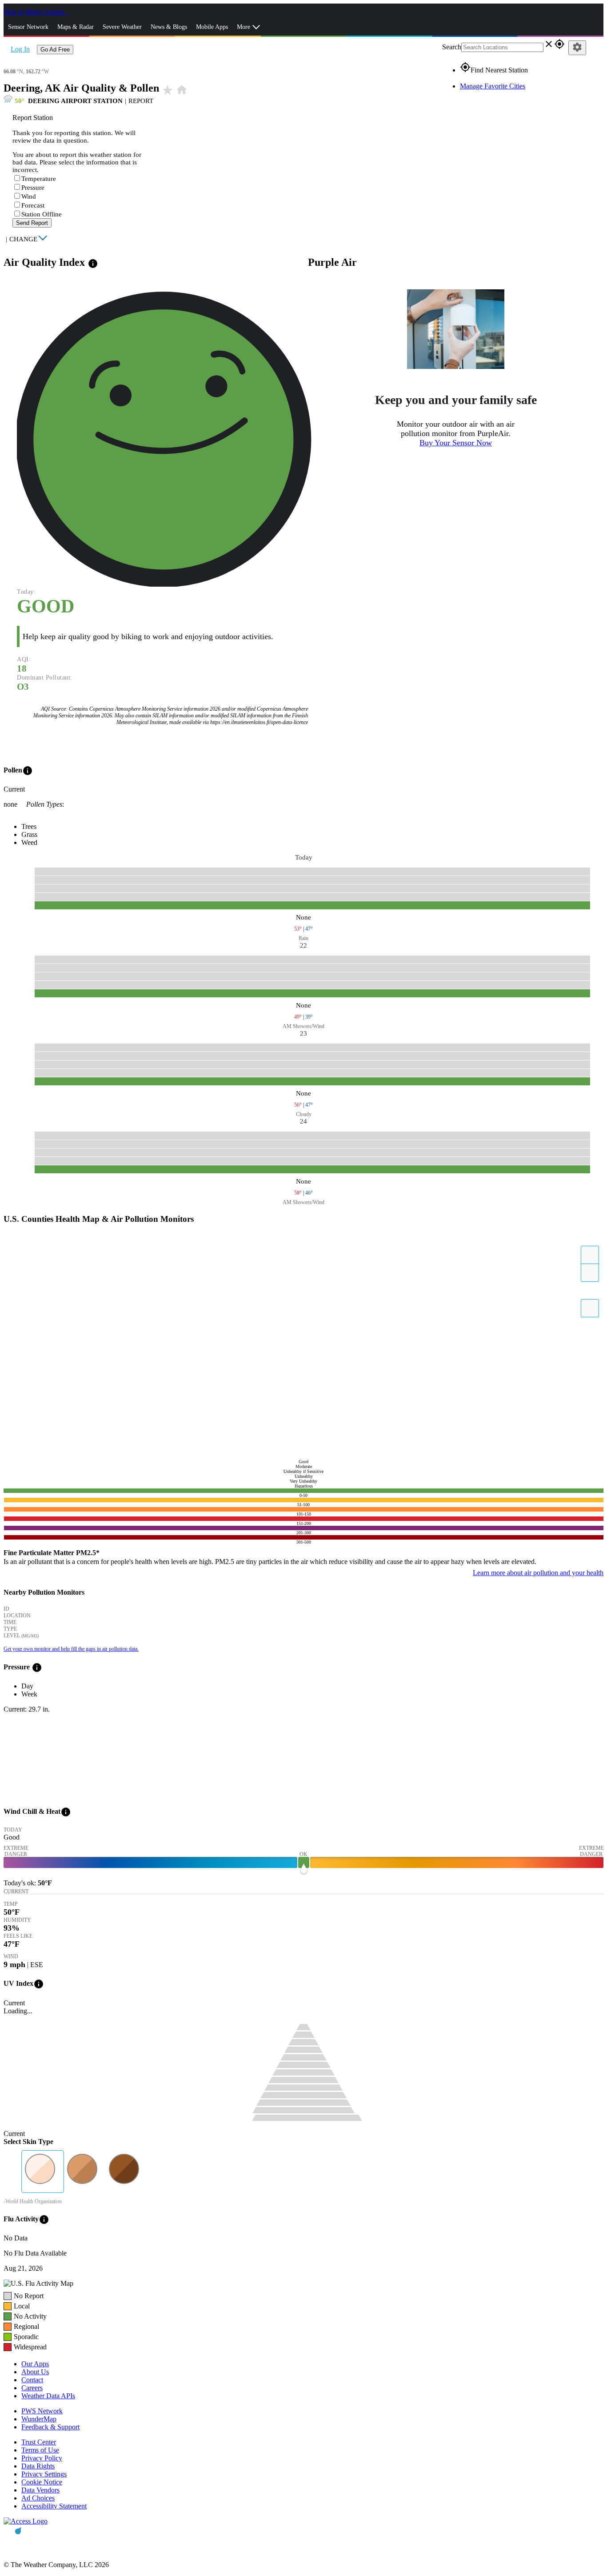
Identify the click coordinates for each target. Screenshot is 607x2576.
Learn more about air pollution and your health (538, 1573)
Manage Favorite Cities (493, 86)
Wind (29, 196)
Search (452, 47)
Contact (32, 2380)
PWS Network (42, 2411)
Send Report (32, 223)
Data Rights (38, 2466)
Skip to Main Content (35, 12)
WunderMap (39, 2419)
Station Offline (42, 214)
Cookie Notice (42, 2482)
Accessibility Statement (54, 2506)
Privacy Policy (42, 2458)
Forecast (33, 205)
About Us (35, 2372)
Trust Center (39, 2442)
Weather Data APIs (48, 2396)
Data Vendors (40, 2490)
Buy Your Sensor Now (456, 443)
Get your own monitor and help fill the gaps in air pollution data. (71, 1649)
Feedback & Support (50, 2427)
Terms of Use (40, 2450)
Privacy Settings (44, 2474)
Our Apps (35, 2364)
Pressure (33, 188)
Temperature (39, 179)
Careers (32, 2388)
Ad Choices (38, 2498)
